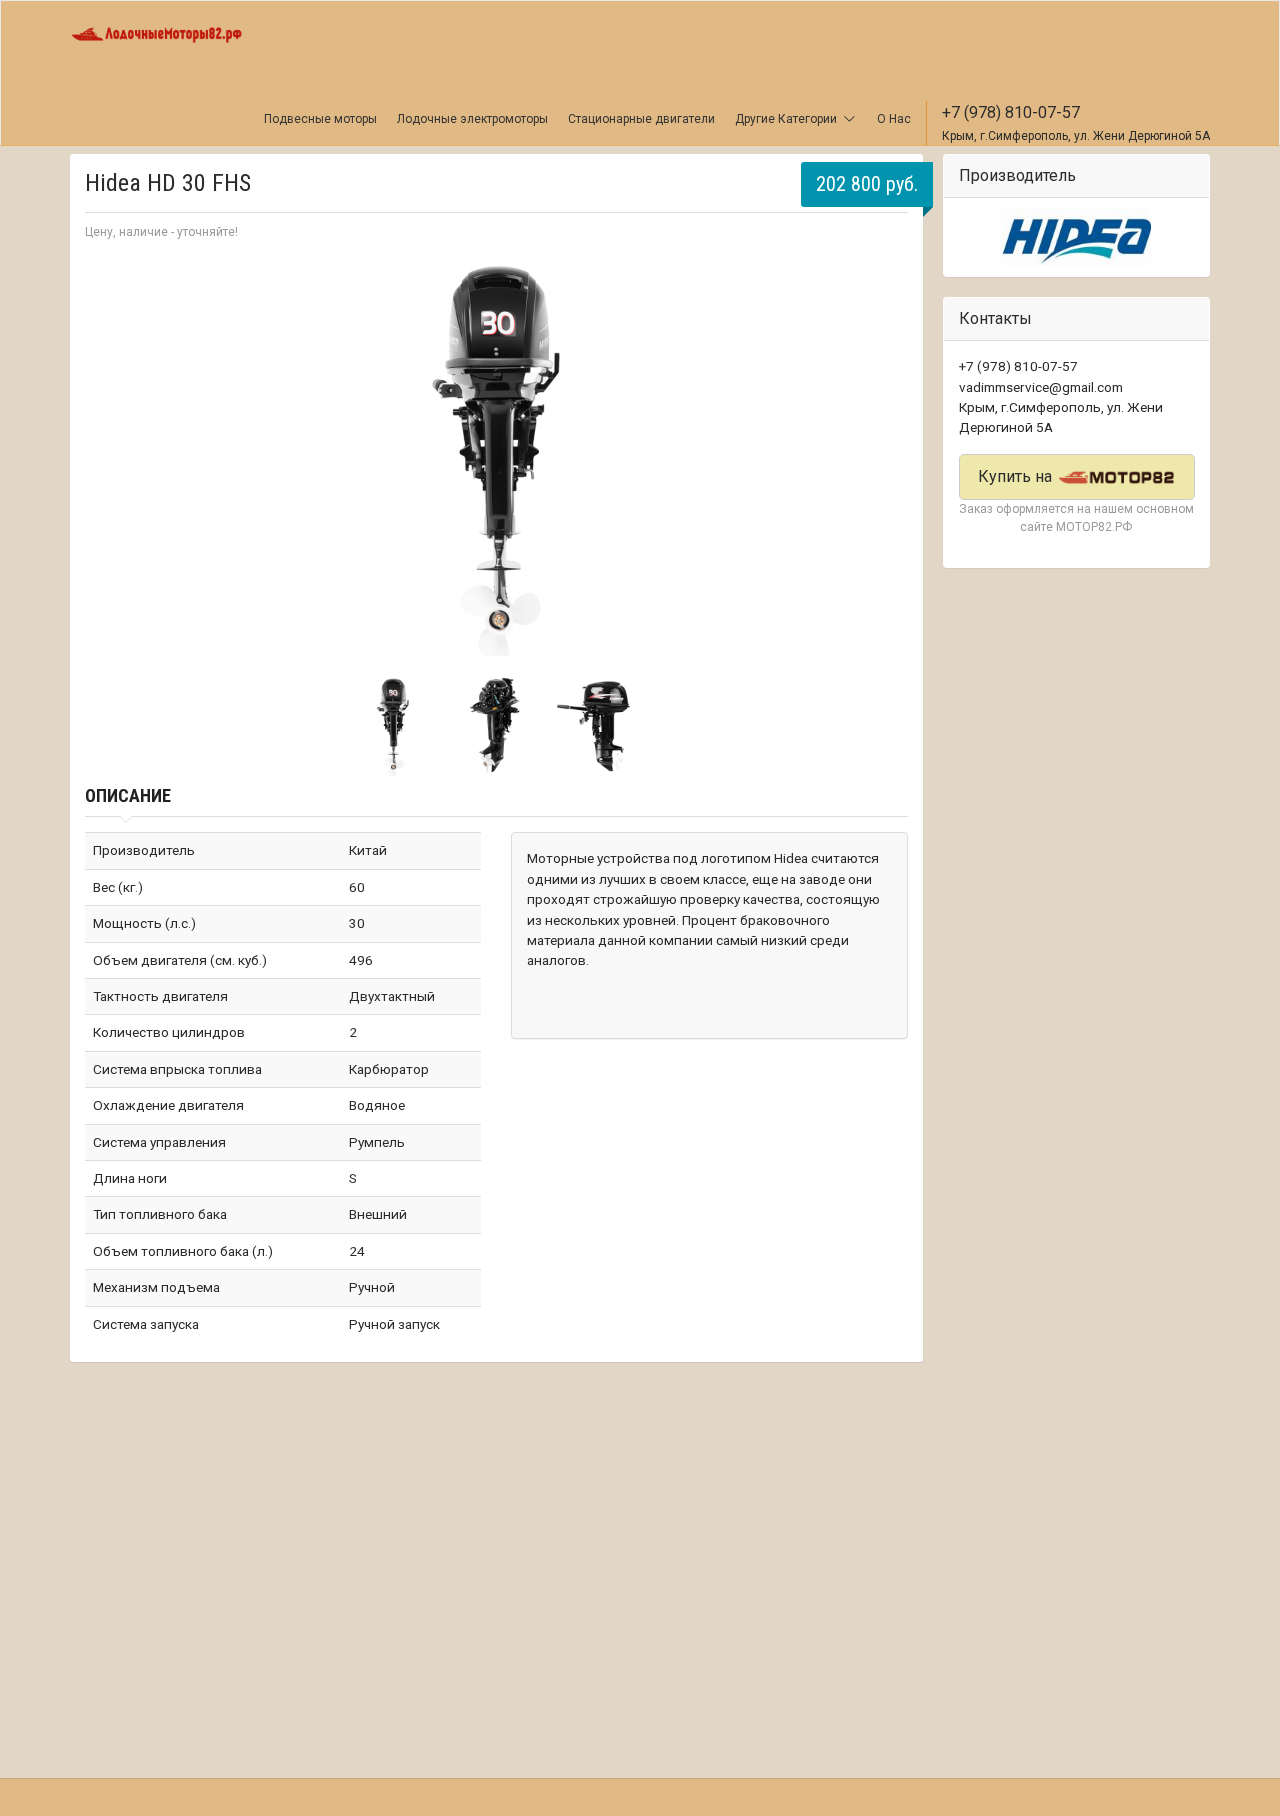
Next (882, 456)
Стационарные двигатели (641, 119)
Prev (111, 456)
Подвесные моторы (320, 119)
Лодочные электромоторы (472, 119)
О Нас (894, 119)
